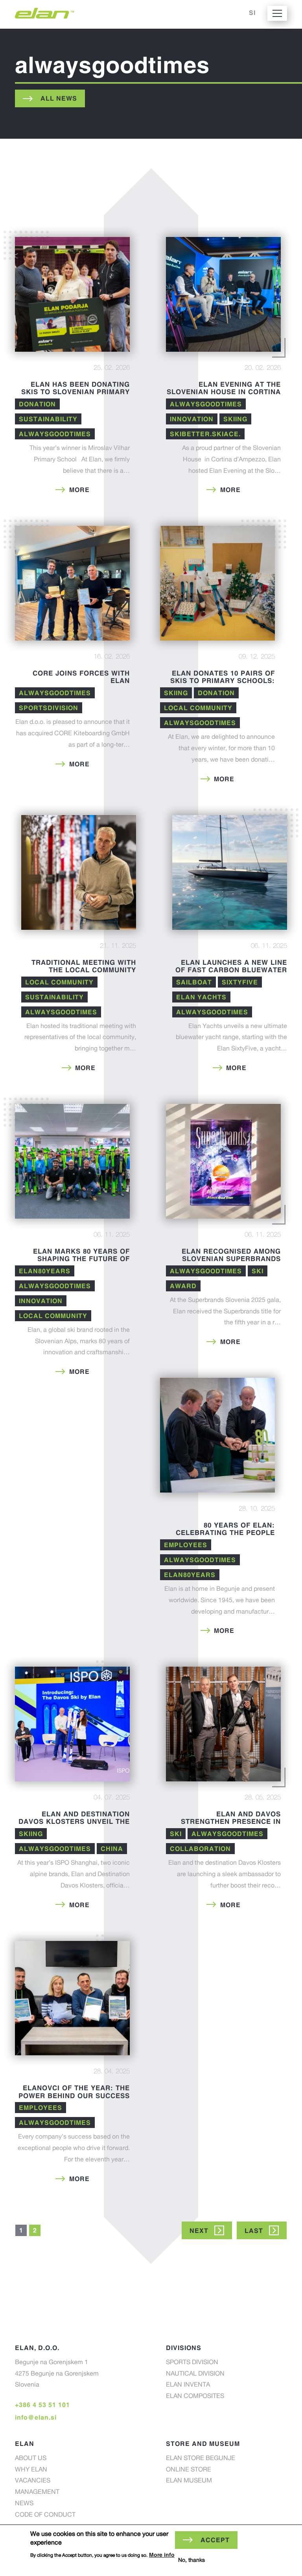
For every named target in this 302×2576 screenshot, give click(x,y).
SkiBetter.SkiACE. (205, 434)
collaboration (200, 1849)
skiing (235, 419)
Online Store (189, 2470)
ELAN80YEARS (45, 1271)
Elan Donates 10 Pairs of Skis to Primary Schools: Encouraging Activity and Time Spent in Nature (221, 684)
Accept (215, 2540)
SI (252, 13)
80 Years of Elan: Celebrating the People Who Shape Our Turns (225, 1533)
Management (37, 2493)
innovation (192, 419)
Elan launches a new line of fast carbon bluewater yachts (231, 970)
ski (258, 1271)
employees (186, 1545)
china (112, 1849)
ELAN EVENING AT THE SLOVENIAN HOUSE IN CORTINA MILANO (224, 392)
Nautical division (195, 2374)
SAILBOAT (194, 982)
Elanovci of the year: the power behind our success (74, 2092)
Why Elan (31, 2470)
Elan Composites (195, 2397)
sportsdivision (49, 708)
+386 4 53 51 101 (42, 2405)
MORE (79, 490)
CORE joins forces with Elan (81, 677)
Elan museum (189, 2481)
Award (183, 1286)
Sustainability (48, 419)
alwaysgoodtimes (55, 434)
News (24, 2504)
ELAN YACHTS (201, 997)
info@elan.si (36, 2417)
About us (31, 2459)
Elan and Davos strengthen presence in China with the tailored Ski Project (224, 1825)
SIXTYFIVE (240, 982)
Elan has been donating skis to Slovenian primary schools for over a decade (73, 392)
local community (198, 708)
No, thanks (192, 2561)
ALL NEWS (59, 98)
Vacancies (33, 2481)
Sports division (192, 2363)
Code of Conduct (45, 2515)
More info (162, 2555)
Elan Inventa (188, 2385)
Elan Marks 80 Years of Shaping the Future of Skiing (81, 1259)
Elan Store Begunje (201, 2459)
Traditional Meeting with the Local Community (84, 966)
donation (37, 404)
